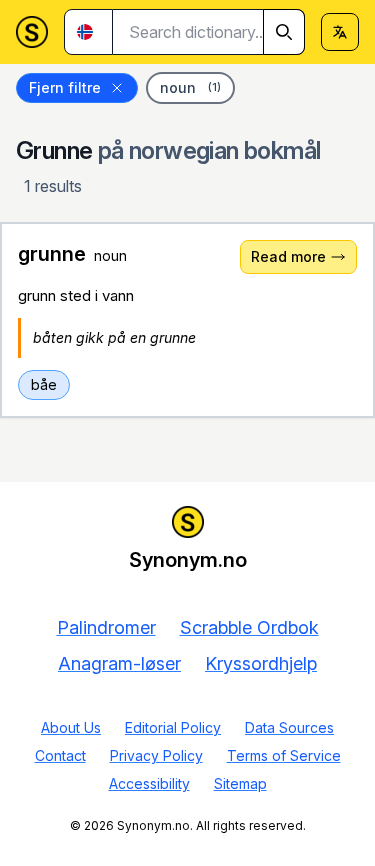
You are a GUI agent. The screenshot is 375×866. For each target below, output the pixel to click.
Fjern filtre (65, 87)
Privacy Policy (156, 755)
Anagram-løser (119, 663)
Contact (60, 755)
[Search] (284, 32)
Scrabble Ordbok (249, 627)
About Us (71, 727)
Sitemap (240, 783)
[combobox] (209, 32)
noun (190, 87)
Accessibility (149, 783)
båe (44, 384)
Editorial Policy (173, 727)
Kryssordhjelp (261, 663)
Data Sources (289, 727)
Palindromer (106, 627)
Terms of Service (284, 755)
